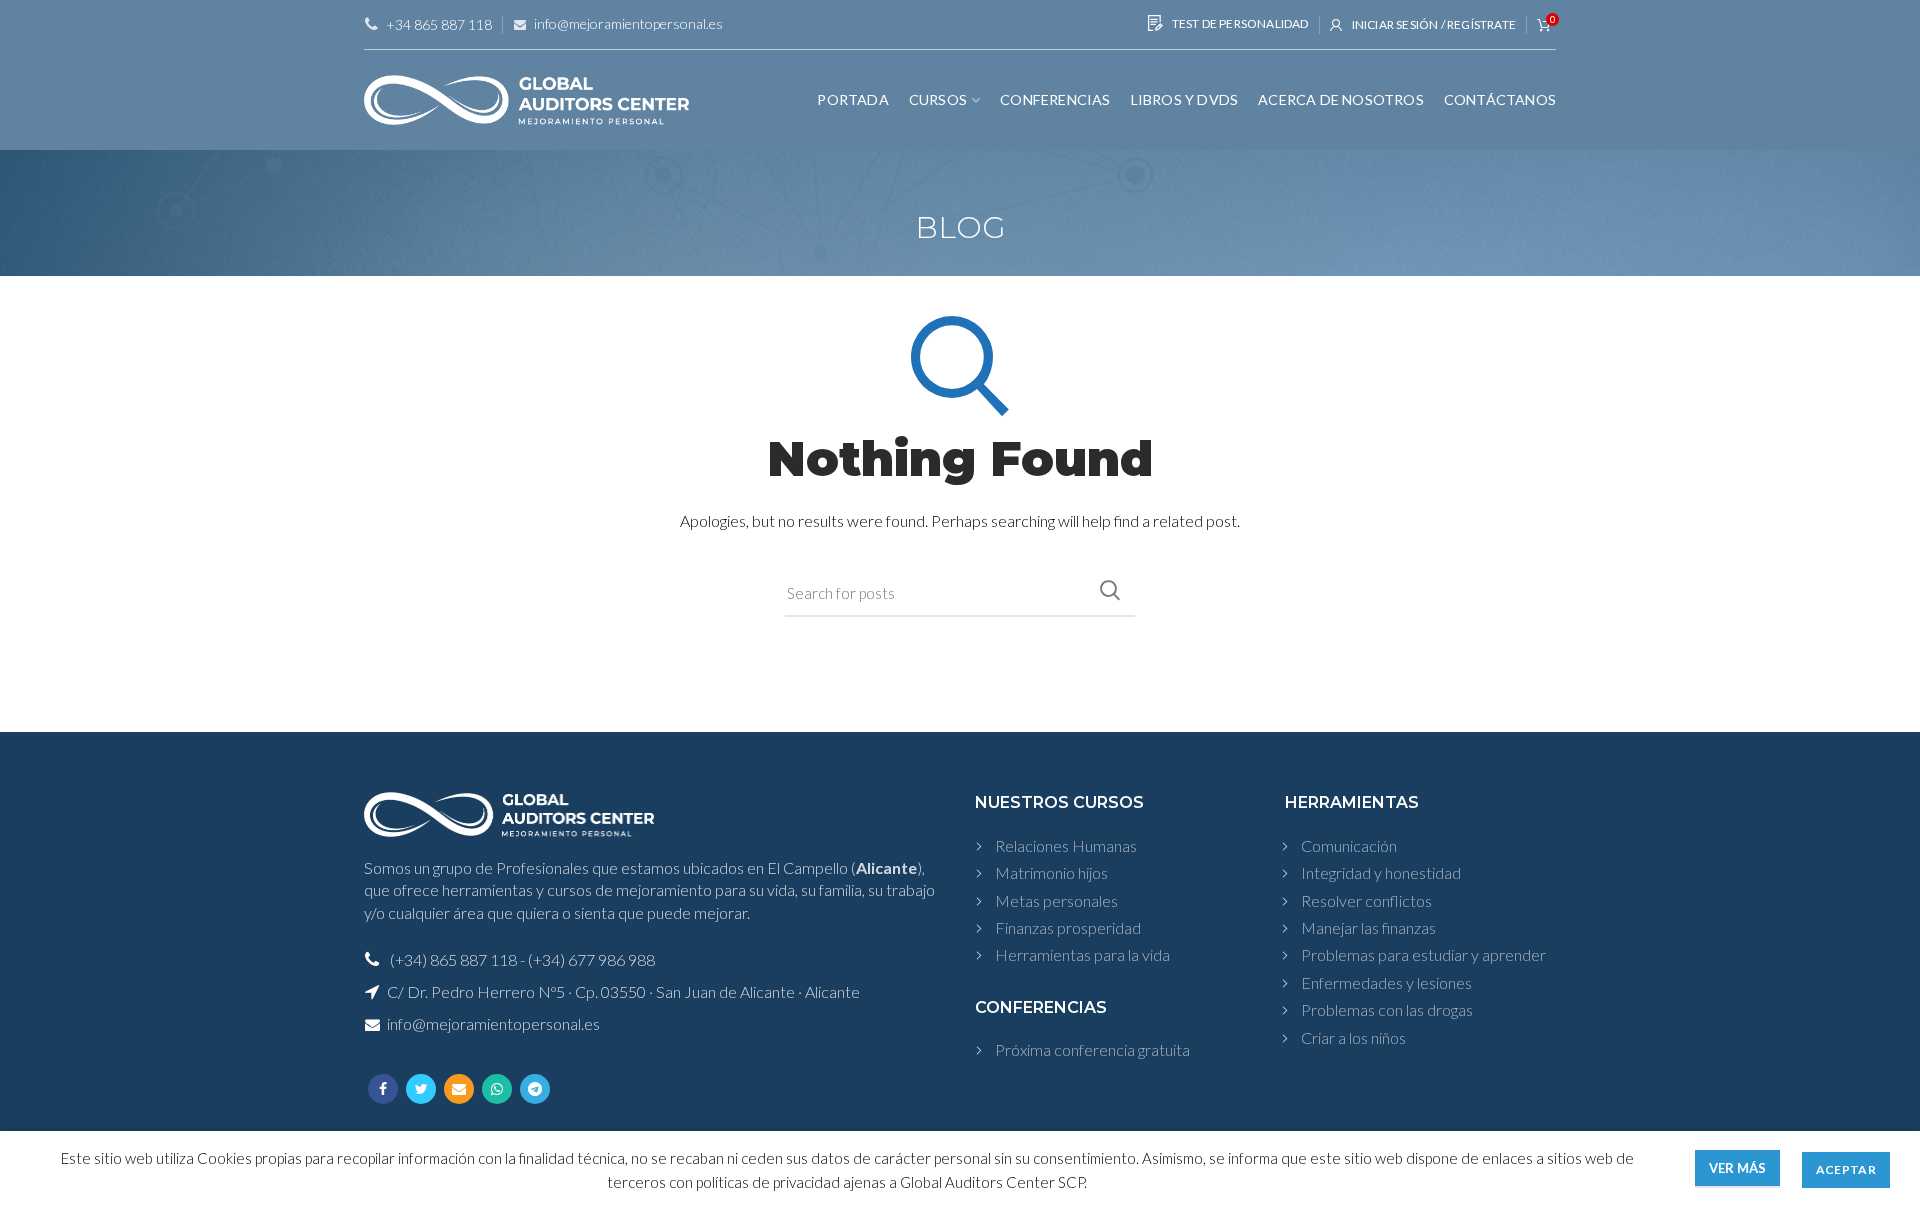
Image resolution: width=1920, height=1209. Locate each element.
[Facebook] (383, 1089)
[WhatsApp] (497, 1089)
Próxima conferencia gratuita (1092, 1049)
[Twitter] (421, 1089)
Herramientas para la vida (1082, 954)
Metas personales (1056, 900)
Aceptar (1846, 1169)
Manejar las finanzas (1368, 927)
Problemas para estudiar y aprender (1423, 954)
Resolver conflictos (1366, 900)
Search (1110, 590)
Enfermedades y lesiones (1386, 982)
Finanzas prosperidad (1068, 927)
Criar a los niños (1353, 1037)
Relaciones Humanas (1066, 845)
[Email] (459, 1089)
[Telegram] (535, 1089)
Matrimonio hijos (1051, 872)
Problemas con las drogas (1387, 1009)
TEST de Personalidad (1238, 23)
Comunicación (1349, 845)
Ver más (1737, 1168)
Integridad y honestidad (1381, 872)
